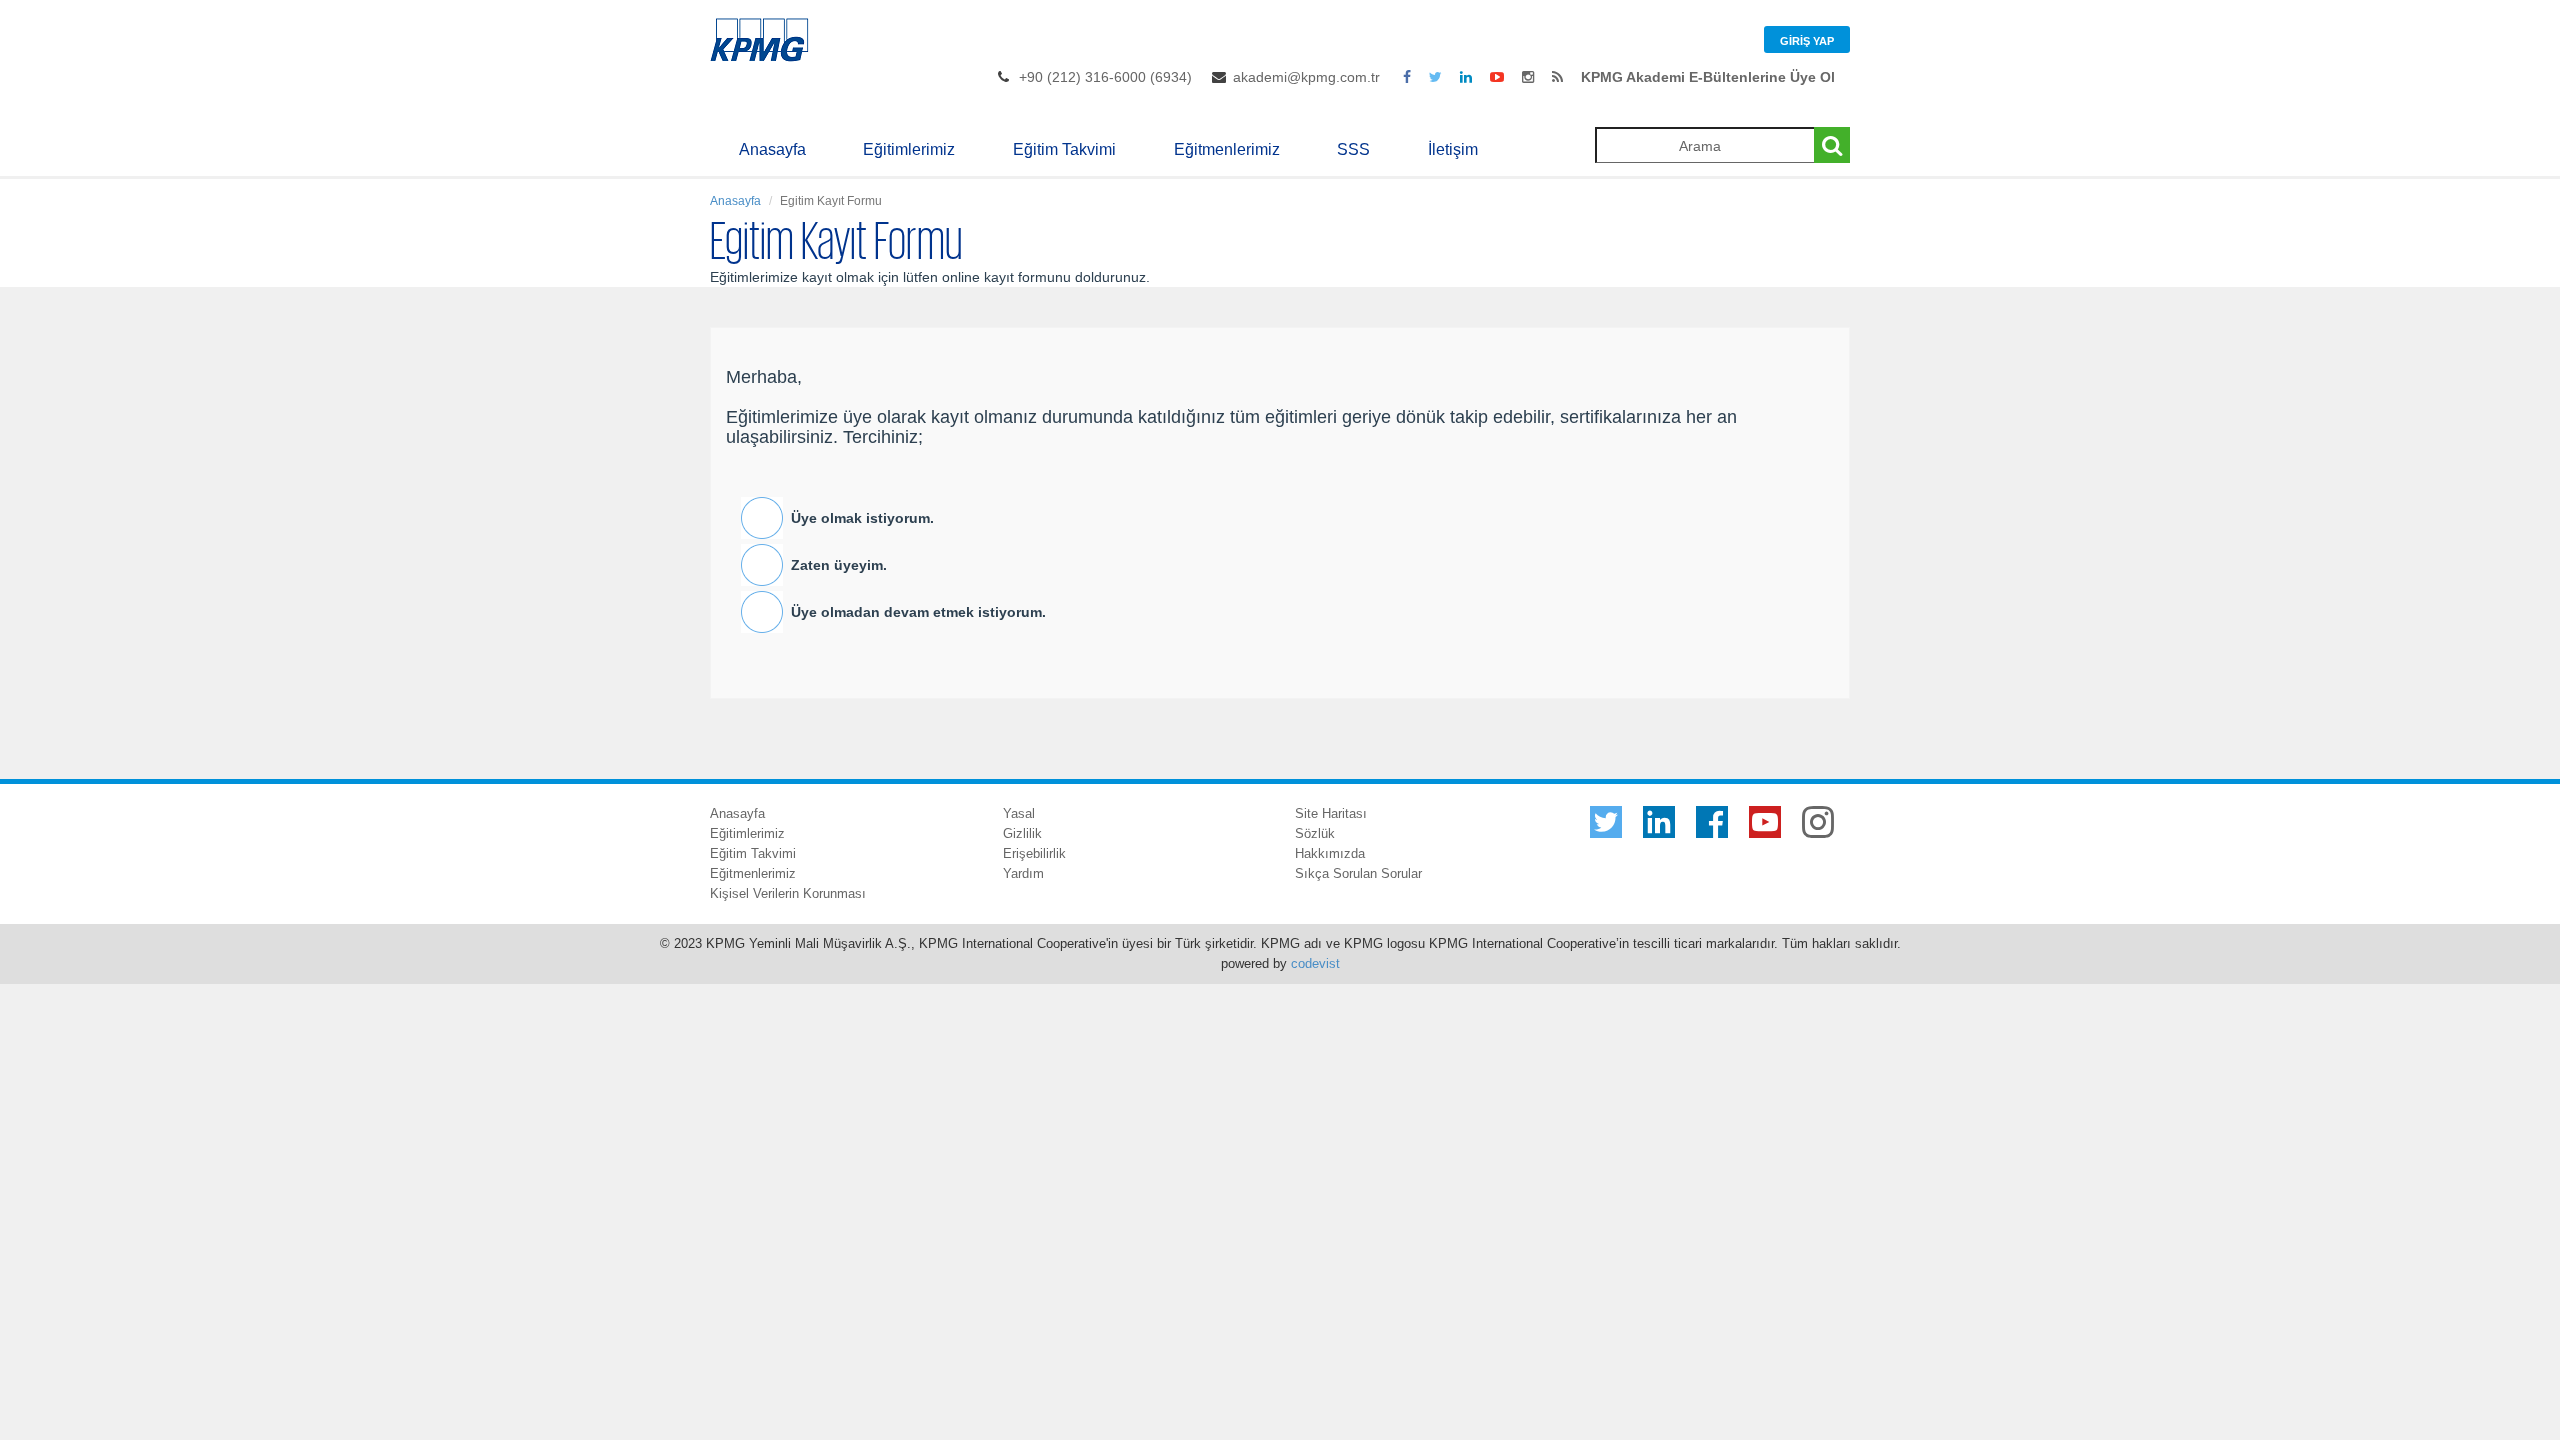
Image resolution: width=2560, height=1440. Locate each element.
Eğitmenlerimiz (1227, 149)
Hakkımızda (1330, 853)
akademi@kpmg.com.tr (1306, 77)
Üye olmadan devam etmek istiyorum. (918, 612)
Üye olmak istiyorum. (862, 518)
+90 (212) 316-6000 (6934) (1105, 77)
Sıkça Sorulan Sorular (1358, 873)
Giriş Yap (1807, 41)
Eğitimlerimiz (909, 149)
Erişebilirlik (1034, 853)
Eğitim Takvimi (1064, 149)
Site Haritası (1331, 813)
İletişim (1453, 149)
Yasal (1019, 813)
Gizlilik (1022, 833)
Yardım (1023, 873)
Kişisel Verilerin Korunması (788, 893)
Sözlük (1315, 833)
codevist (1315, 963)
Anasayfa (772, 149)
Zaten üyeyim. (839, 565)
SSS (1353, 149)
